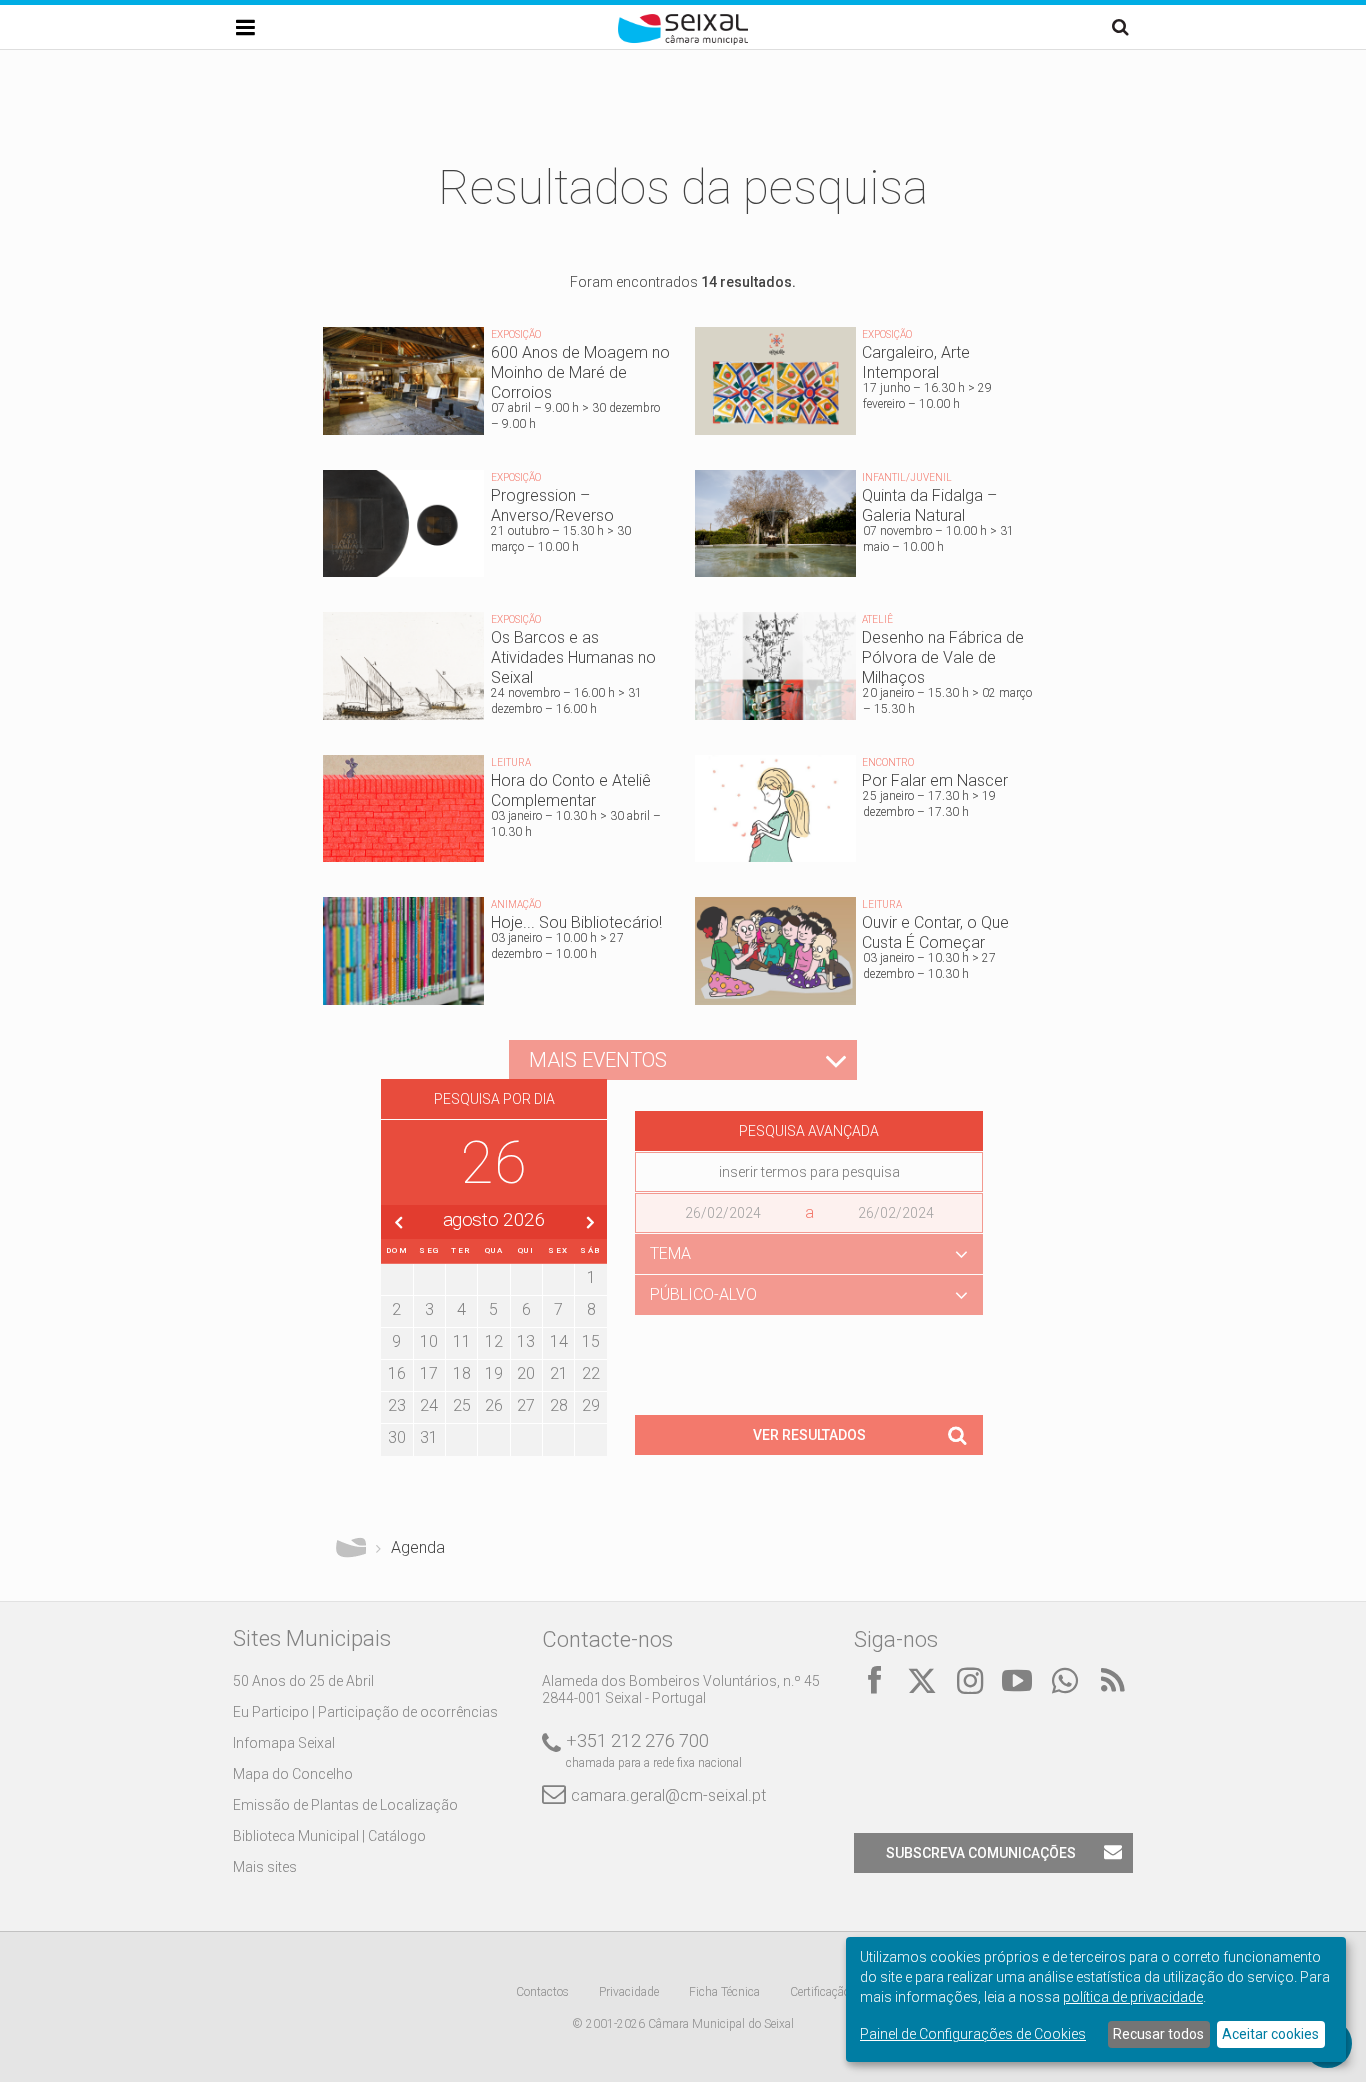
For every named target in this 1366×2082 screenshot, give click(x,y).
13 (526, 1341)
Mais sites (265, 1867)
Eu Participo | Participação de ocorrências (365, 1712)
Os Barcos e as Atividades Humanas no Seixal (497, 671)
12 (494, 1341)
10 (429, 1341)
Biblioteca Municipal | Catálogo (329, 1836)
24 (429, 1405)
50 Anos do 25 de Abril (303, 1681)
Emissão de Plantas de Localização (345, 1805)
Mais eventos (598, 1060)
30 (397, 1437)
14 (559, 1341)
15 (591, 1341)
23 (397, 1405)
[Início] (683, 40)
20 (526, 1373)
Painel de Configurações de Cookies (973, 2034)
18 (462, 1373)
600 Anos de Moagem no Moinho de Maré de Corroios (497, 386)
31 (429, 1437)
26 (494, 1405)
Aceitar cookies (1270, 2034)
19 (494, 1373)
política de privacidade (1133, 1997)
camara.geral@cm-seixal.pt (668, 1795)
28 (559, 1405)
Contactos (542, 1992)
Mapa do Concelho (293, 1774)
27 (526, 1405)
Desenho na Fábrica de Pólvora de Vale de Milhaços (869, 671)
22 (591, 1373)
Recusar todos (1158, 2034)
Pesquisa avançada (809, 1131)
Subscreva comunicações (981, 1853)
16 (397, 1373)
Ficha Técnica (724, 1992)
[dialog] (1096, 1999)
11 (462, 1341)
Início (351, 1548)
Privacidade (629, 1992)
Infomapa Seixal (284, 1743)
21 (559, 1373)
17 (429, 1373)
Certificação (820, 1992)
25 (462, 1405)
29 (591, 1405)
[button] (809, 1254)
